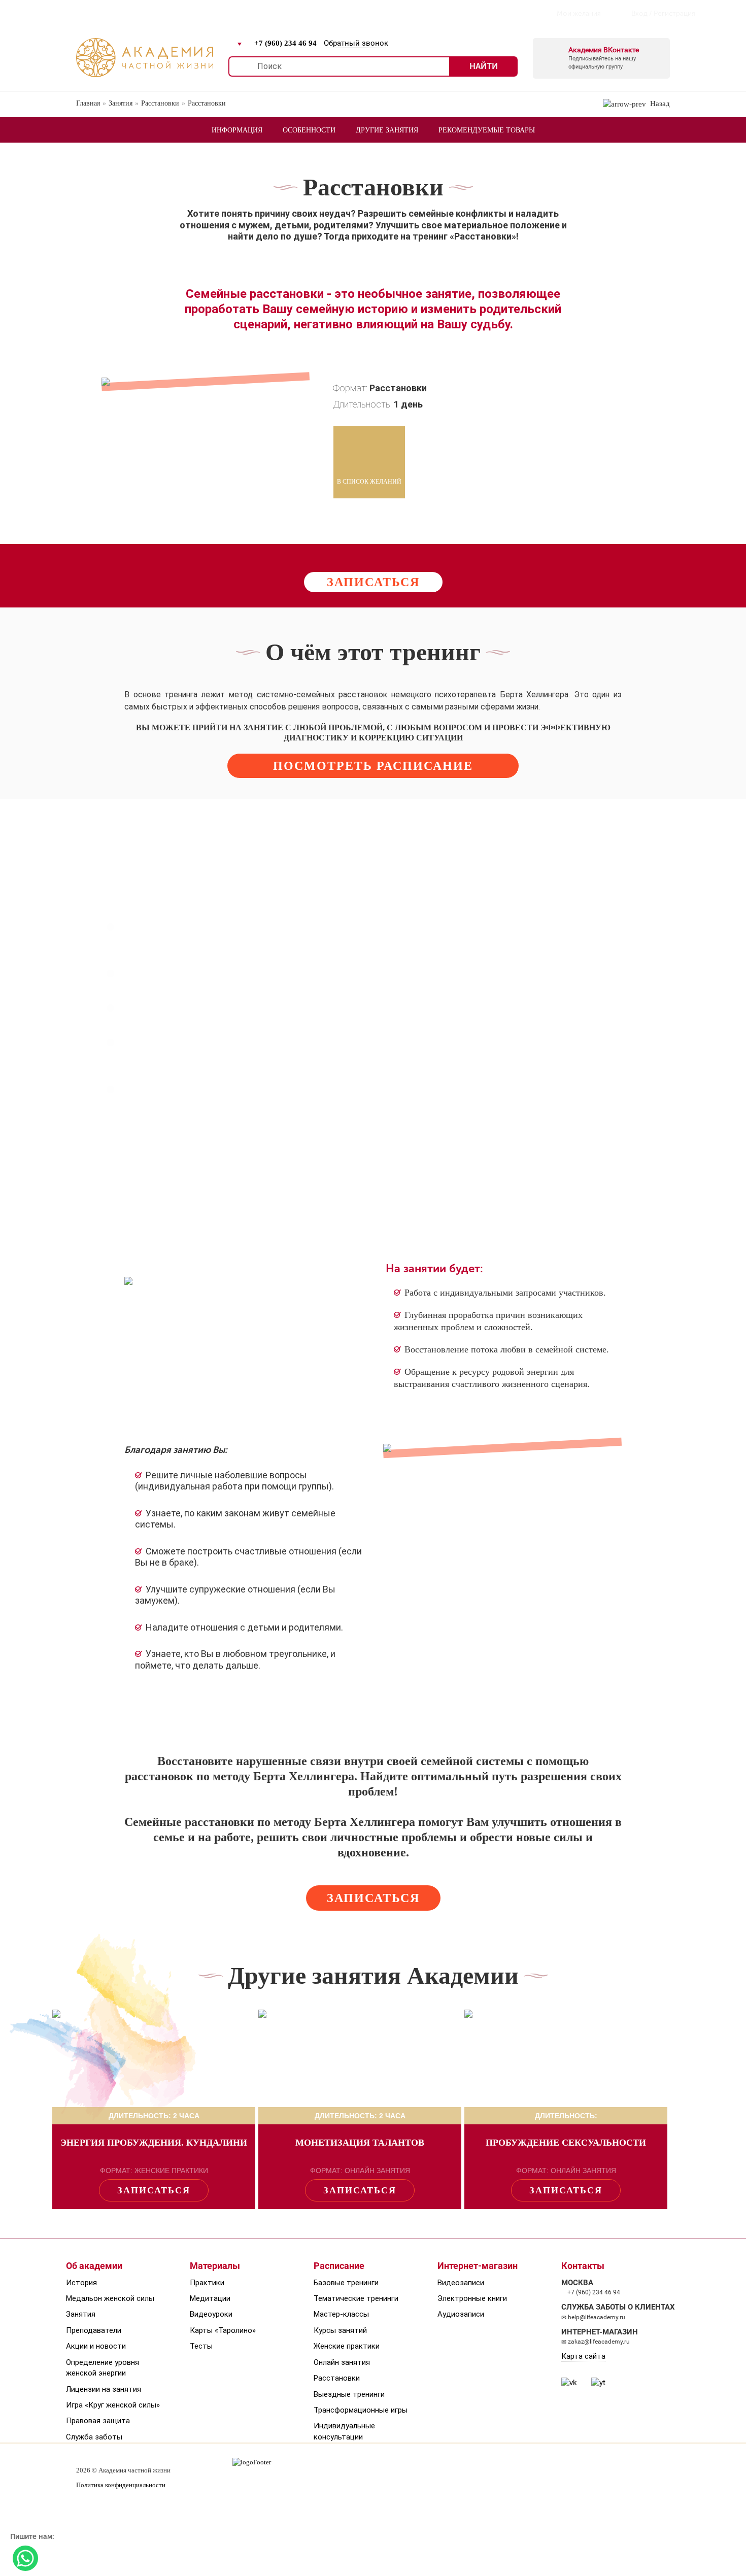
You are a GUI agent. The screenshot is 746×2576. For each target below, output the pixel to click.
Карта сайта (583, 2356)
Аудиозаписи (461, 2314)
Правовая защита (98, 2421)
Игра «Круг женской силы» (113, 2405)
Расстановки (337, 2378)
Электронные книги (472, 2298)
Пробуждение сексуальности (566, 2143)
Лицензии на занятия (104, 2389)
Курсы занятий (340, 2330)
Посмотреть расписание (373, 766)
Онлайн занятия (342, 2362)
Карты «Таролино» (223, 2330)
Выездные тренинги (349, 2394)
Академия (75, 13)
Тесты (201, 2346)
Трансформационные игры (361, 2410)
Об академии (94, 2266)
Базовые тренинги (346, 2283)
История (81, 2283)
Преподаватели (94, 2330)
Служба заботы (94, 2437)
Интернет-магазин (258, 13)
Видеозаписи (461, 2283)
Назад (658, 104)
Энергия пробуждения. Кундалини (154, 2143)
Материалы (215, 2266)
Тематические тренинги (356, 2298)
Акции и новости (96, 2346)
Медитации (210, 2298)
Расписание (135, 13)
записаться (373, 582)
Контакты (331, 13)
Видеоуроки (211, 2314)
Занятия (81, 2314)
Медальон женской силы (110, 2298)
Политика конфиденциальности (121, 2485)
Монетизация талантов (360, 2143)
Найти (484, 66)
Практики (207, 2283)
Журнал (190, 13)
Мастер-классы (341, 2314)
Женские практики (347, 2346)
